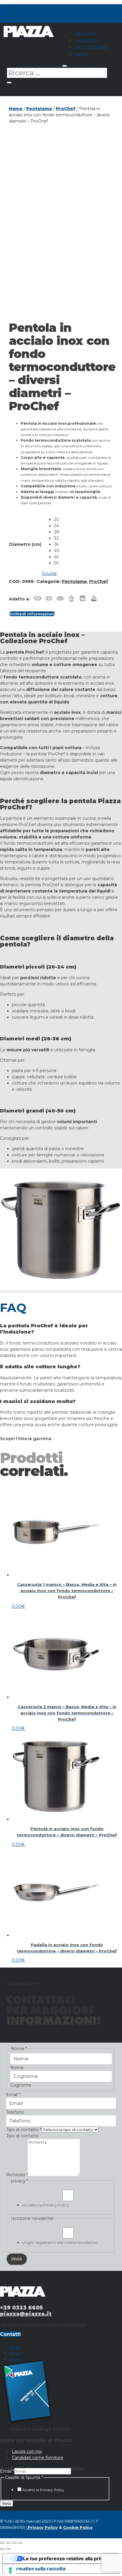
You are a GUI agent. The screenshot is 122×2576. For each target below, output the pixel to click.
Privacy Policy (42, 2527)
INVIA (17, 2259)
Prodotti (86, 33)
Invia (7, 2503)
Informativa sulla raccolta (36, 2569)
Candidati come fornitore (38, 2458)
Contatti (10, 2334)
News (82, 54)
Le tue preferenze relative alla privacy (67, 2558)
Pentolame (39, 109)
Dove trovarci (92, 47)
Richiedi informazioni (32, 614)
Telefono (15, 2112)
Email (13, 2095)
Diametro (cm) (25, 544)
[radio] (57, 520)
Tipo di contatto (24, 2130)
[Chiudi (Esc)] (20, 2543)
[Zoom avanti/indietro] (2, 2543)
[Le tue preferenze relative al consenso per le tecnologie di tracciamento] (10, 2570)
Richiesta (17, 2175)
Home (16, 109)
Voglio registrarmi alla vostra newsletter (60, 2242)
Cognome (21, 2085)
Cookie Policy (78, 2527)
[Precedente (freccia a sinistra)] (2, 2549)
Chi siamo (86, 40)
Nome (17, 2068)
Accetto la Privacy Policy (46, 2205)
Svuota (49, 573)
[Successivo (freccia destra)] (8, 2549)
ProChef (66, 109)
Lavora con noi (27, 2451)
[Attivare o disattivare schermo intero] (8, 2543)
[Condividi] (14, 2543)
